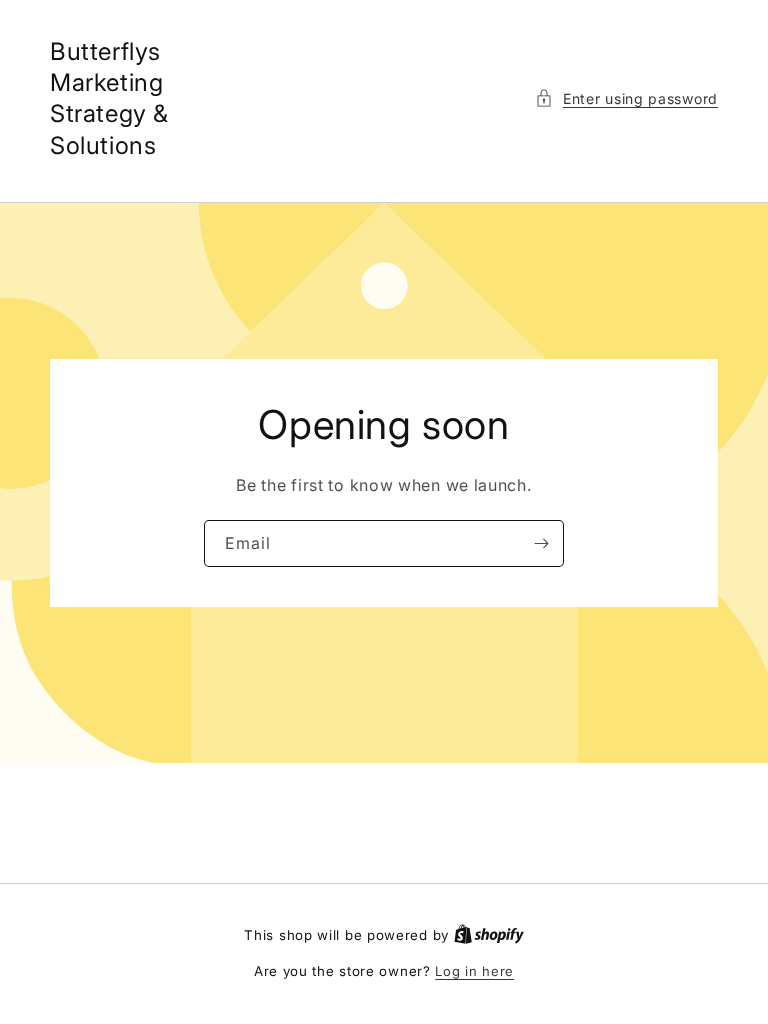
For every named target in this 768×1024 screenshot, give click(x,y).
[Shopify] (489, 935)
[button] (626, 98)
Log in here (474, 971)
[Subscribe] (541, 543)
